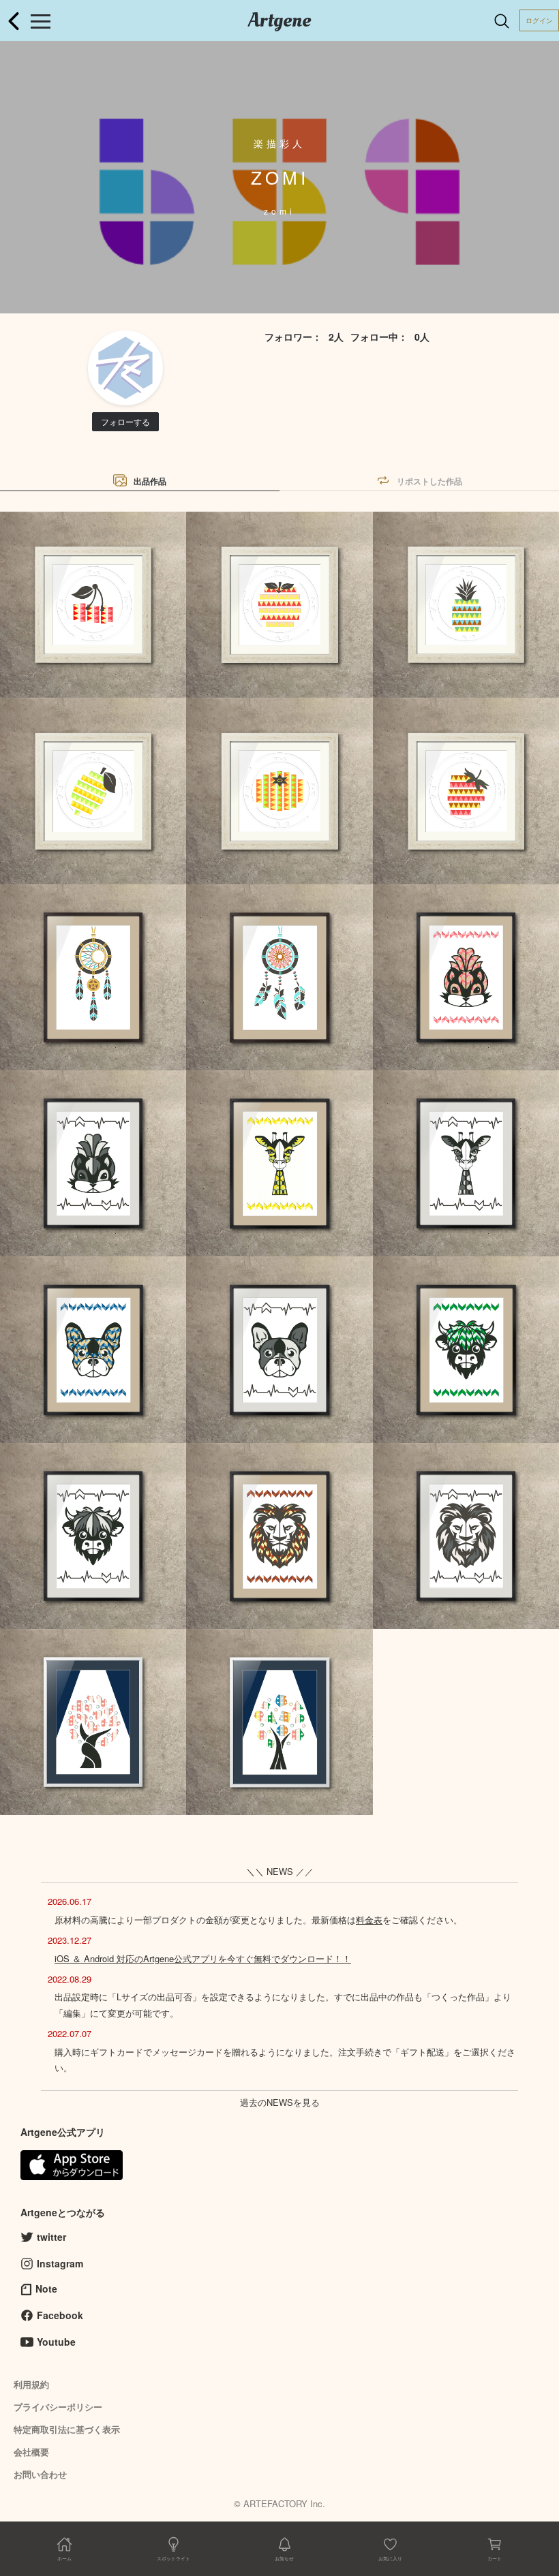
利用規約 (31, 2384)
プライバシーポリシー (58, 2407)
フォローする (125, 421)
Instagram (60, 2263)
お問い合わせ (40, 2474)
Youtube (56, 2342)
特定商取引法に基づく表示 (67, 2429)
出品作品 (150, 481)
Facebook (60, 2315)
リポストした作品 (429, 481)
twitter (51, 2237)
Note (46, 2288)
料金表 (369, 1920)
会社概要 (31, 2452)
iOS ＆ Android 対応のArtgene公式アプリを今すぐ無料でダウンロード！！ (203, 1958)
